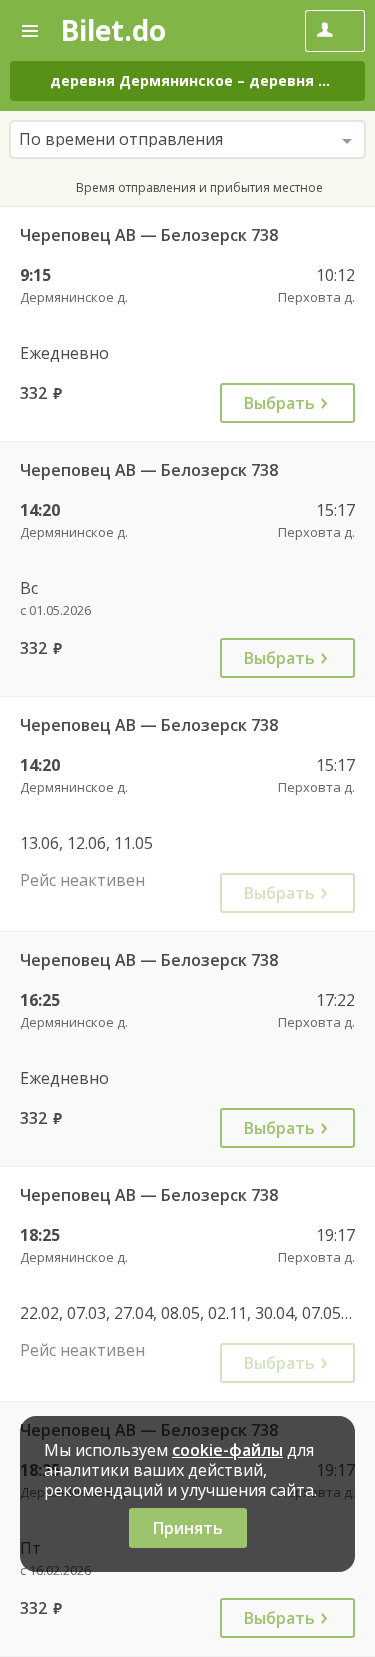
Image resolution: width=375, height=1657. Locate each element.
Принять (188, 1528)
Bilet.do (113, 30)
